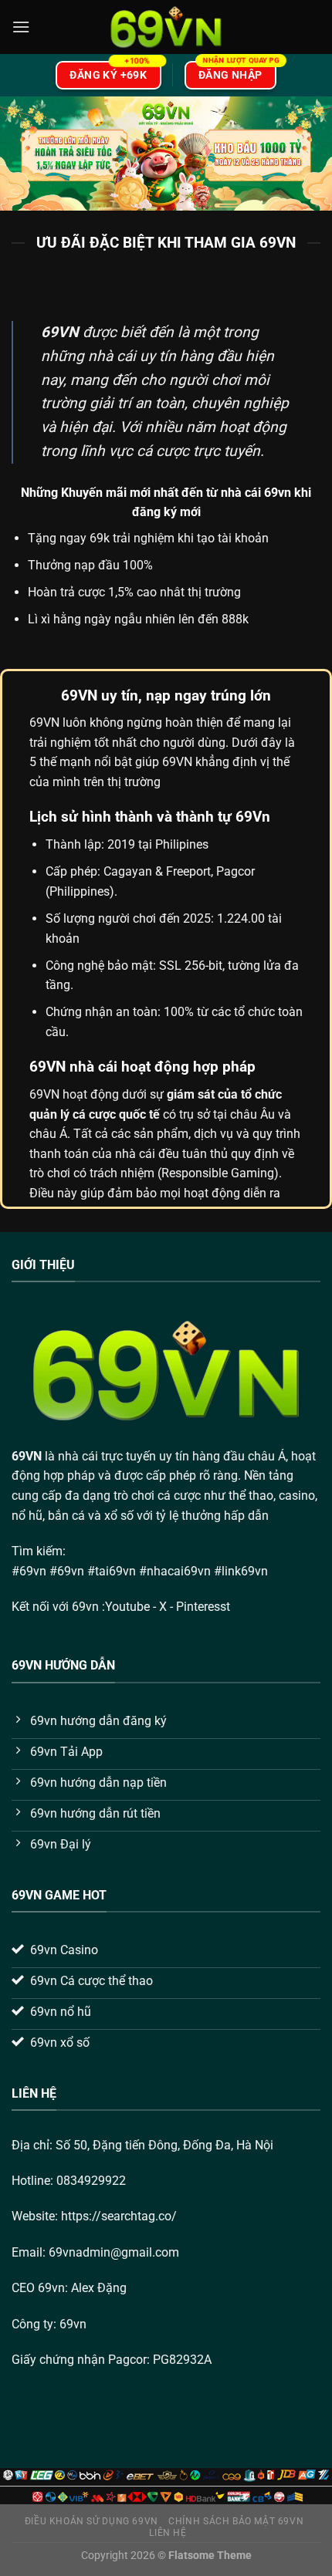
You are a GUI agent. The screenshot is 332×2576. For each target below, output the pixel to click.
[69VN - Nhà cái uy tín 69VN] (166, 27)
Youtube (127, 1607)
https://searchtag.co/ (119, 2216)
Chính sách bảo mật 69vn (236, 2521)
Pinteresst (205, 1607)
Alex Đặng (99, 2288)
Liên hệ (168, 2533)
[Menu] (21, 27)
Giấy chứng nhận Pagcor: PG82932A (112, 2360)
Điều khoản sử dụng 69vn (91, 2521)
